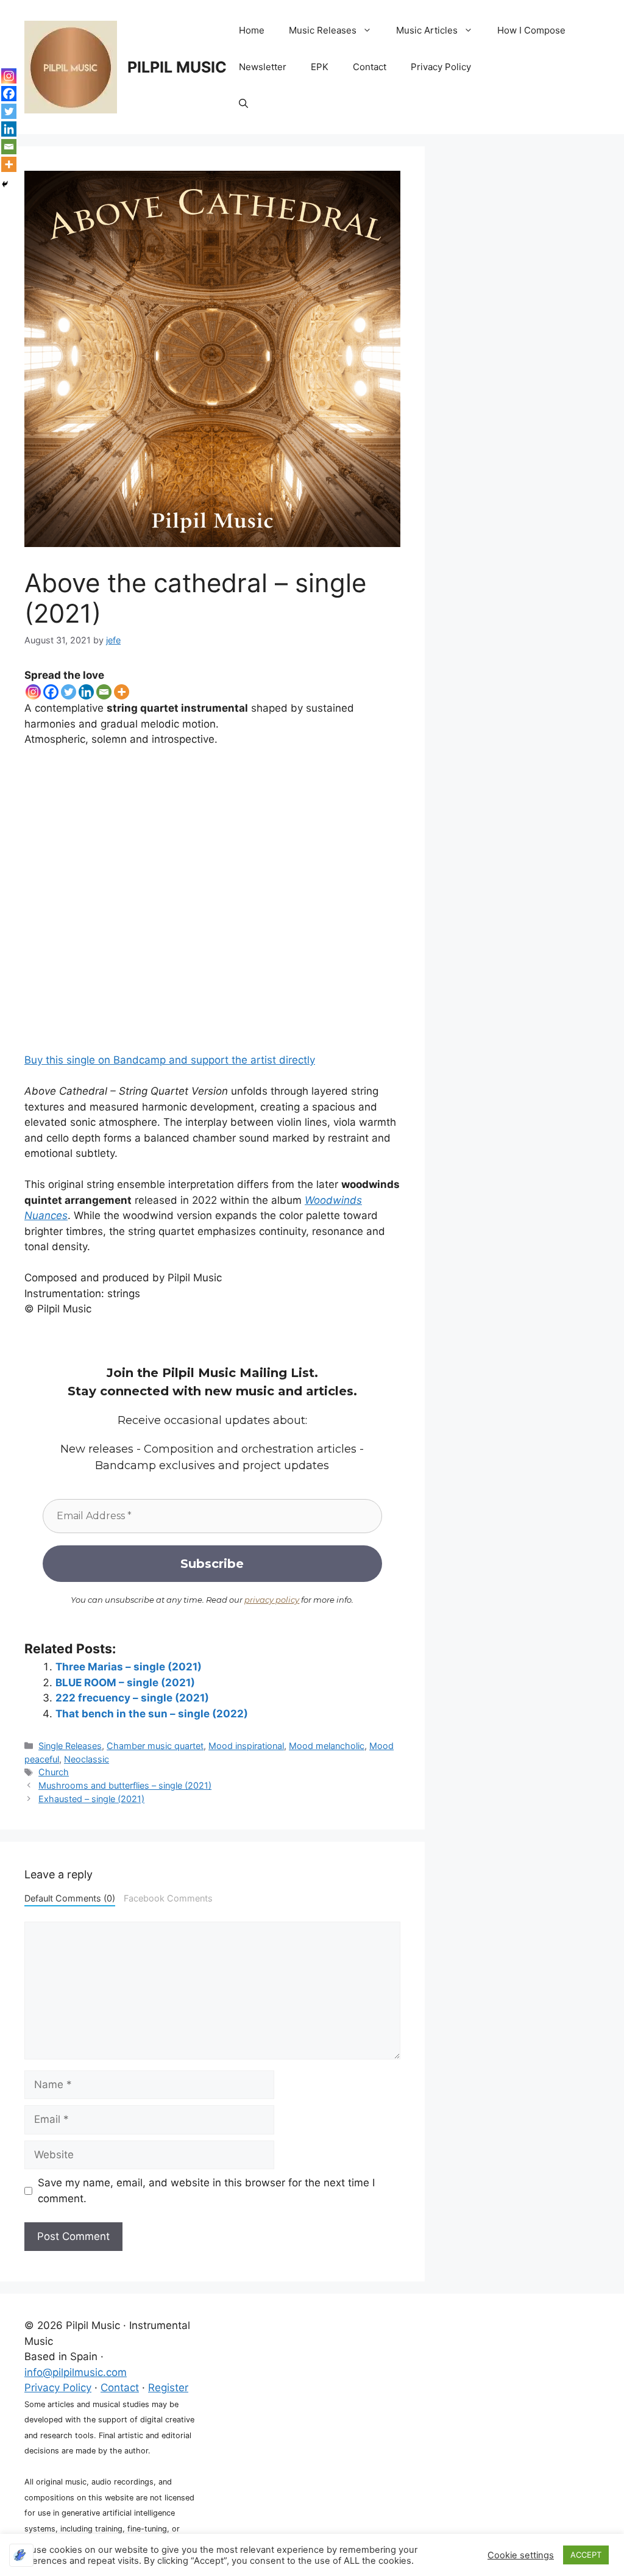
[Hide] (5, 184)
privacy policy (272, 1600)
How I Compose (531, 30)
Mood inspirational (246, 1746)
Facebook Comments (168, 1898)
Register (168, 2388)
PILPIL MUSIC (177, 67)
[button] (243, 104)
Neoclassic (87, 1759)
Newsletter (263, 67)
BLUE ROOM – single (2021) (125, 1683)
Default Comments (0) (70, 1898)
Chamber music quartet (155, 1746)
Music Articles (427, 30)
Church (54, 1772)
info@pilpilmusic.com (76, 2372)
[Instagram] (33, 692)
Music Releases (323, 30)
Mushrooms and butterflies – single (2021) (125, 1785)
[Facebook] (51, 692)
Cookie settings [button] (521, 2555)
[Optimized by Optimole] (21, 2555)
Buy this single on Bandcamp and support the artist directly (170, 1060)
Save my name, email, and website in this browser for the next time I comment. (206, 2191)
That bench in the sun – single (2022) (152, 1714)
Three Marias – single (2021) (129, 1667)
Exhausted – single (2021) (91, 1799)
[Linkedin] (86, 692)
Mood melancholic (327, 1746)
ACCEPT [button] (586, 2555)
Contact (370, 67)
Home (252, 30)
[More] (122, 692)
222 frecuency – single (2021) (132, 1698)
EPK (320, 67)
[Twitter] (69, 692)
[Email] (104, 692)
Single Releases (70, 1746)
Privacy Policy (441, 67)
